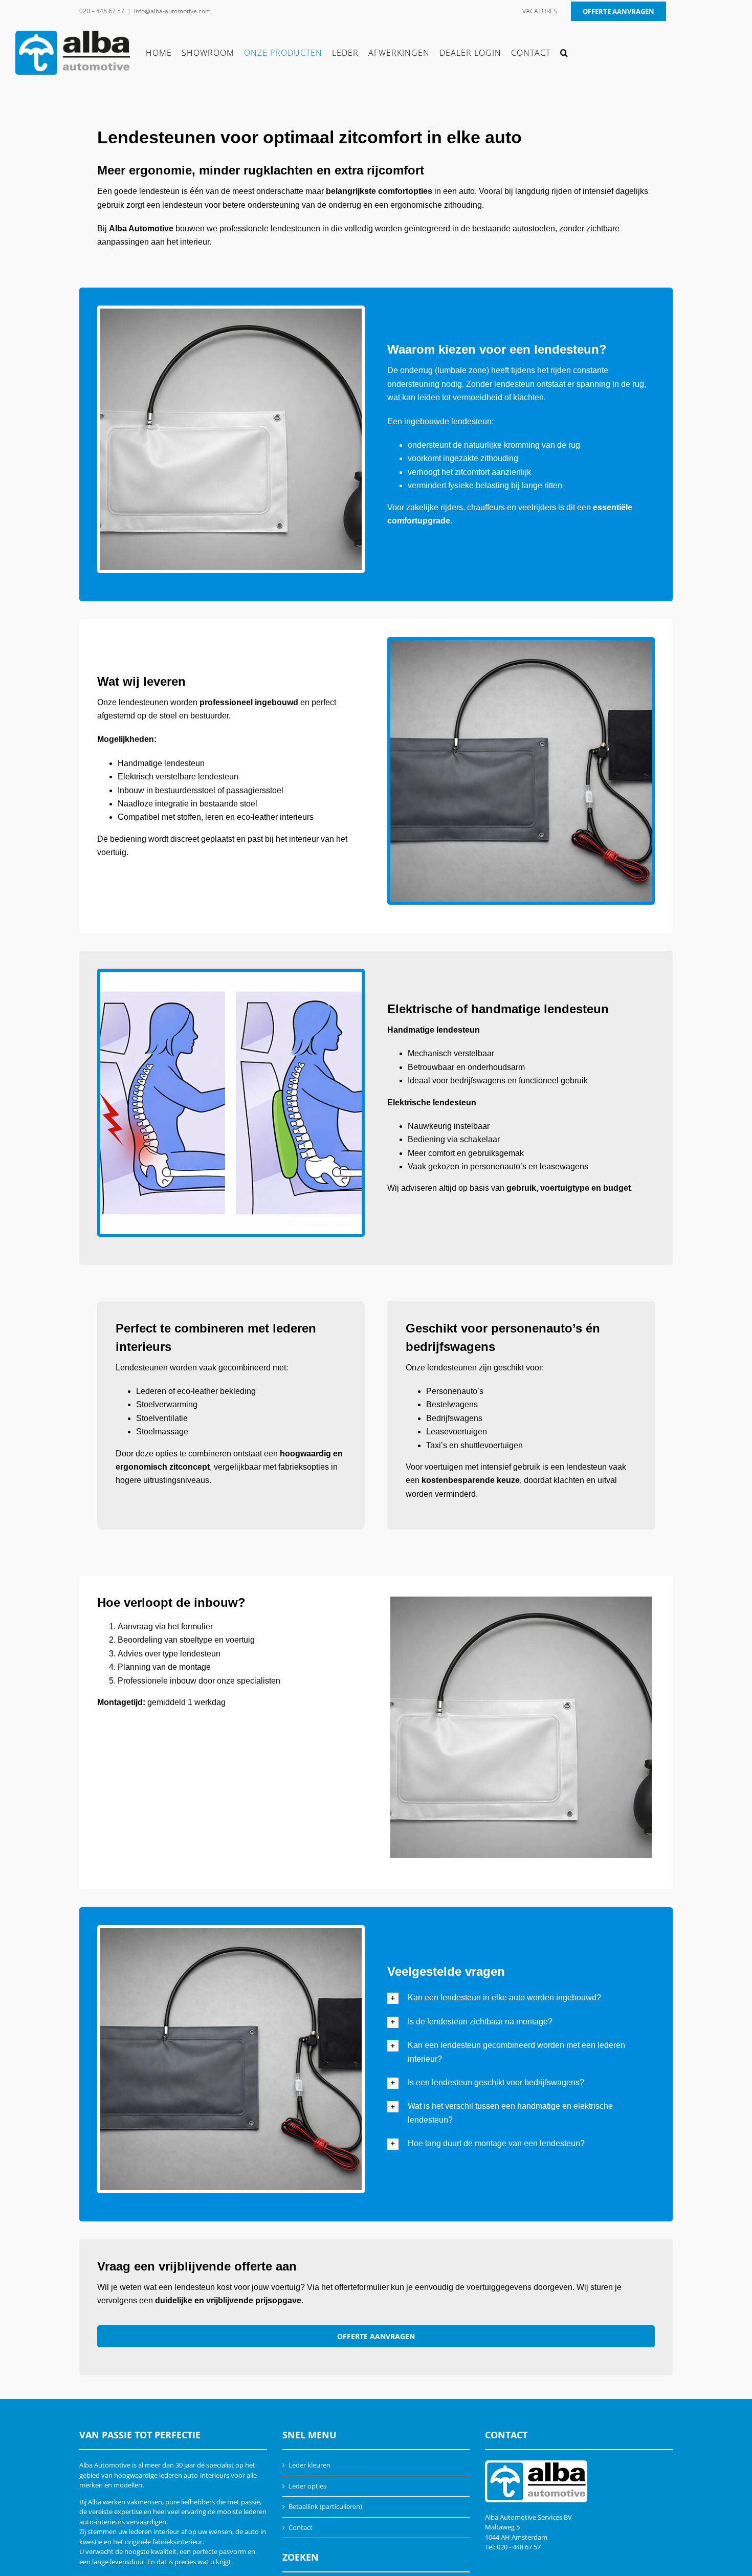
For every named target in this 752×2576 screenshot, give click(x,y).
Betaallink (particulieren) (325, 2506)
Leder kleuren (309, 2465)
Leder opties (307, 2486)
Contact (301, 2527)
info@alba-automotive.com (172, 11)
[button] (564, 53)
